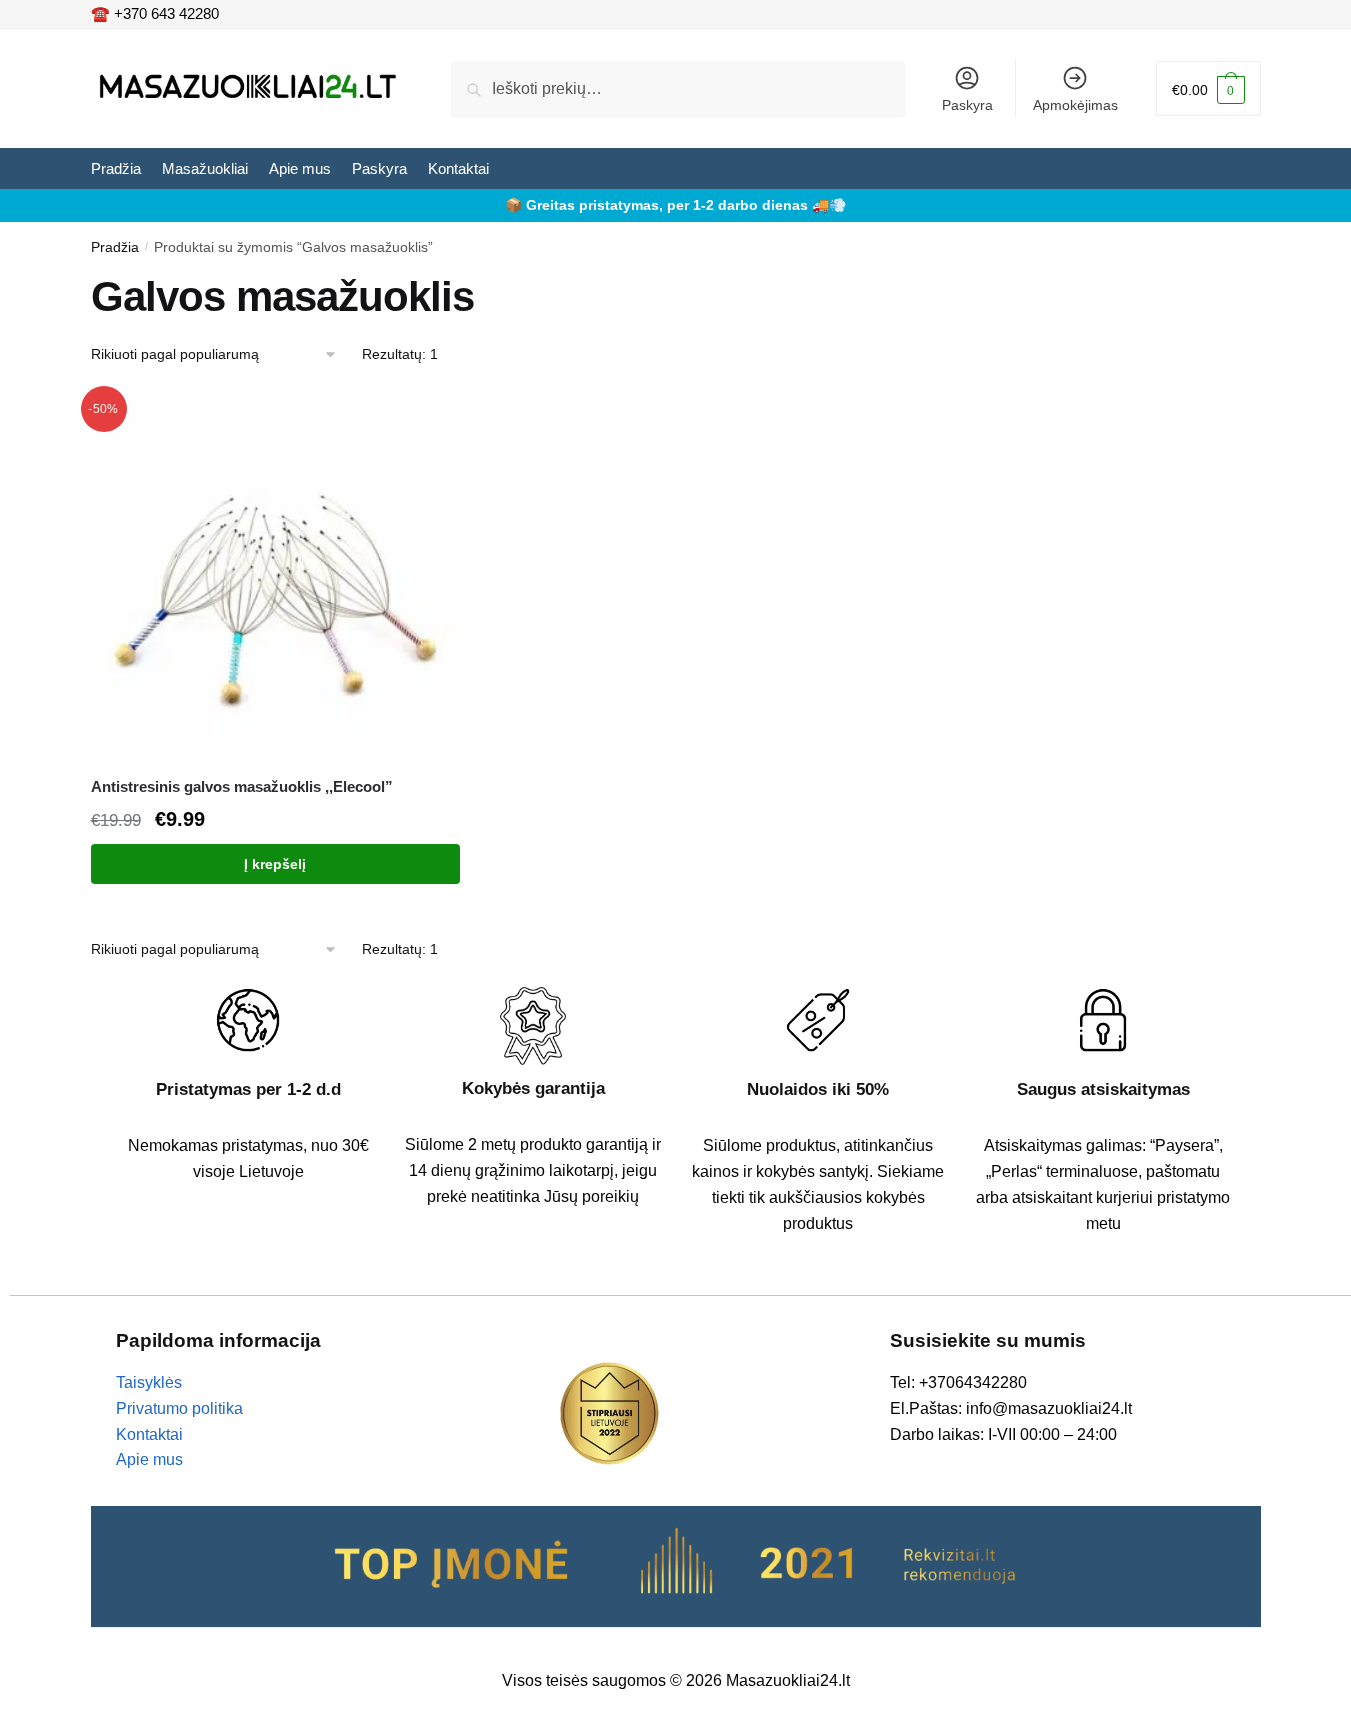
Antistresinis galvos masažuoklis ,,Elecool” (242, 786)
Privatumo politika (179, 1408)
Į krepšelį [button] (275, 864)
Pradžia (115, 247)
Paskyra (967, 105)
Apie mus (149, 1459)
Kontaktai (149, 1434)
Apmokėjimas (1075, 105)
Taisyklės (149, 1382)
